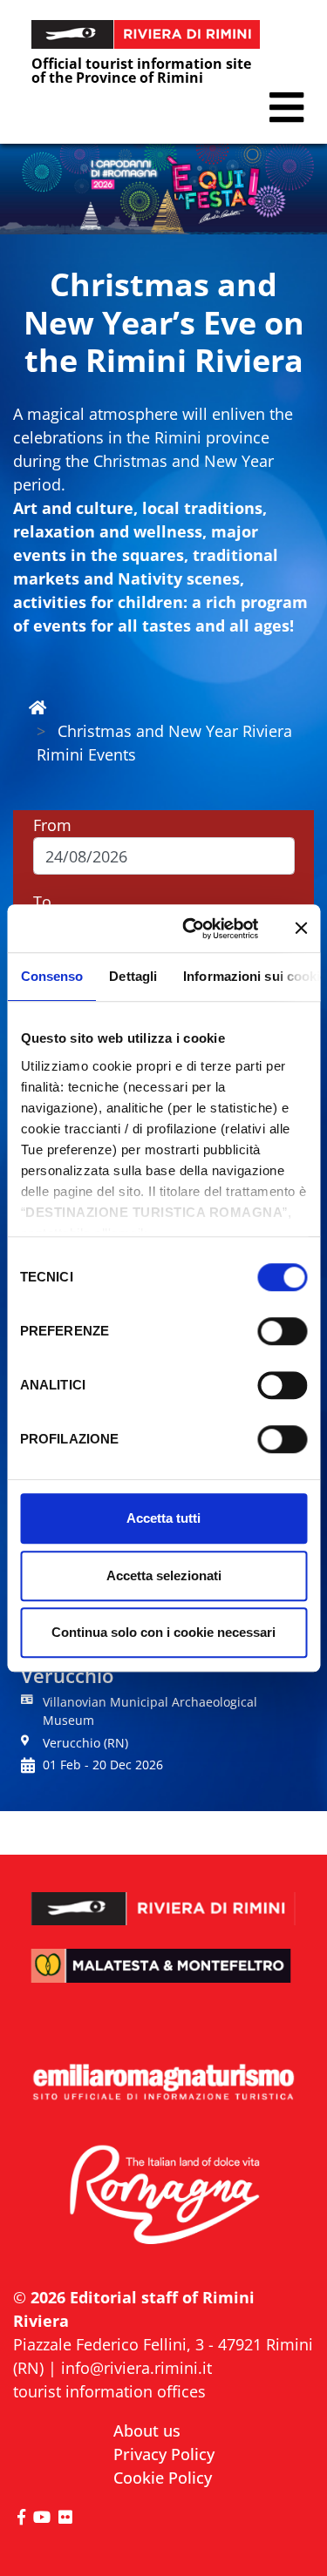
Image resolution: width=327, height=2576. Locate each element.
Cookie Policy (163, 2478)
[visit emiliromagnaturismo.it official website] (163, 2083)
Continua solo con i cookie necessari (163, 1632)
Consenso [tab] (51, 976)
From (52, 825)
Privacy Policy (164, 2454)
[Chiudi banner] (301, 929)
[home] (37, 707)
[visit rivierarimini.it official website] (163, 1898)
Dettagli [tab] (133, 976)
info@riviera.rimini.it (136, 2368)
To (42, 902)
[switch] (282, 1331)
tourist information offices (109, 2391)
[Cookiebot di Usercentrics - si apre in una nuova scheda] (191, 929)
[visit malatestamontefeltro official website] (163, 1977)
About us (147, 2431)
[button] (286, 108)
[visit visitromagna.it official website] (163, 2195)
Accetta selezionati (164, 1575)
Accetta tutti (163, 1518)
